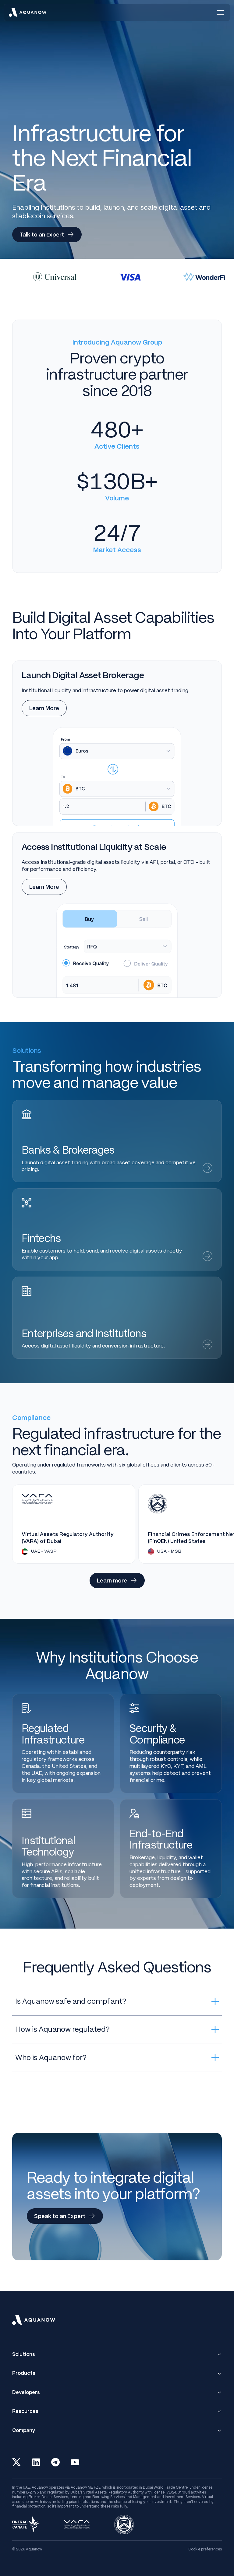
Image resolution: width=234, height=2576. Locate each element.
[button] (220, 12)
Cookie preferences (205, 2549)
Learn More (44, 708)
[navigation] (28, 12)
